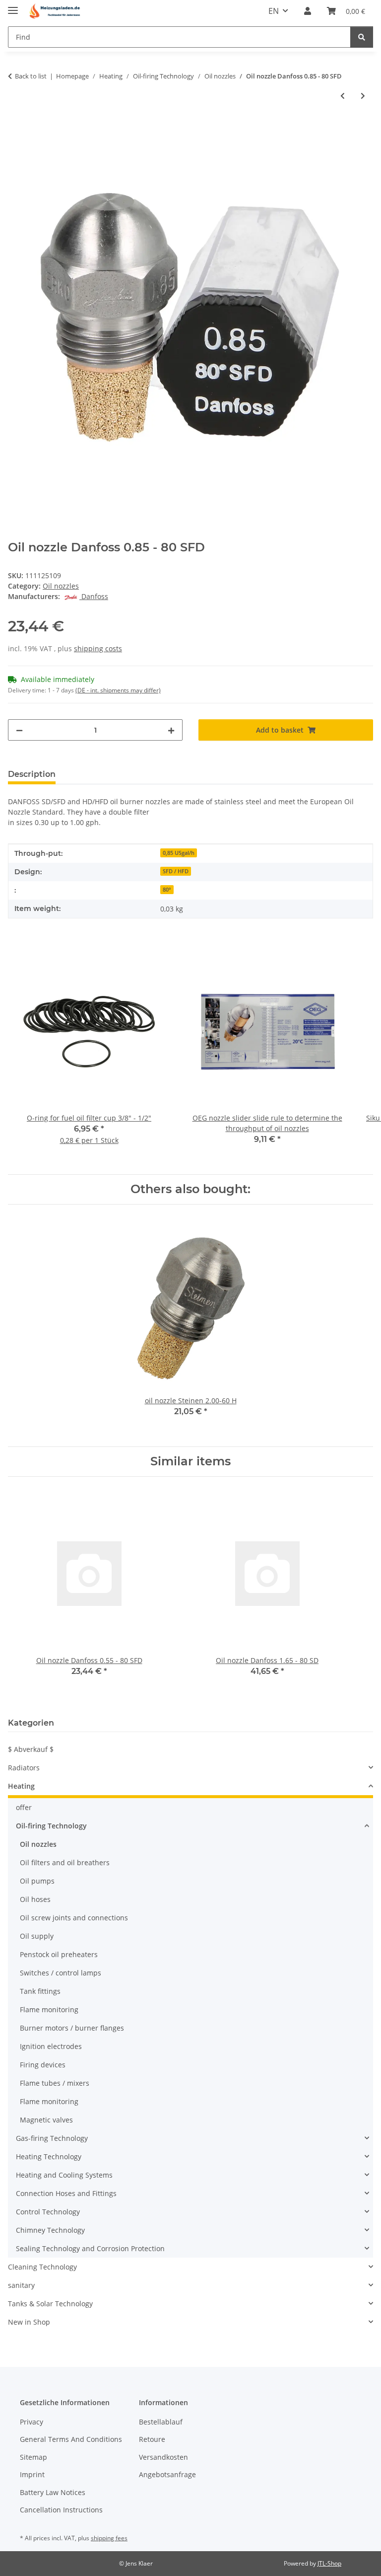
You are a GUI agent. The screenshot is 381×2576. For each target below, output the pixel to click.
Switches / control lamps (61, 1973)
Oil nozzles (61, 586)
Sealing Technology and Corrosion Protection (90, 2248)
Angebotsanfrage (167, 2474)
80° (167, 890)
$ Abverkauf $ (31, 1749)
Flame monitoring (49, 2009)
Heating (21, 1786)
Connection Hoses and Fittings (66, 2193)
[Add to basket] (16, 129)
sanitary (21, 2285)
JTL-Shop (329, 2563)
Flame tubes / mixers (55, 2083)
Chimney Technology (50, 2230)
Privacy (32, 2422)
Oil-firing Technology (51, 1826)
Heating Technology (49, 2157)
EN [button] (274, 11)
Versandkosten (163, 2457)
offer (24, 1807)
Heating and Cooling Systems (64, 2175)
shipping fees (109, 2538)
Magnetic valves (46, 2120)
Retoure (152, 2439)
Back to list (31, 76)
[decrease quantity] (19, 730)
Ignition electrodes (51, 2046)
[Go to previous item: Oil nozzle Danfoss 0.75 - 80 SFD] (343, 96)
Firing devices (43, 2065)
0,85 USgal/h (179, 853)
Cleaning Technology (42, 2267)
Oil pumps (37, 1881)
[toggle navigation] (13, 6)
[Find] (362, 37)
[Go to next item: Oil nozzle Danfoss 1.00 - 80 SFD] (363, 96)
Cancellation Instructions (61, 2510)
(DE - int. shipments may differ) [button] (118, 690)
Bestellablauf (161, 2422)
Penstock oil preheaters (59, 1954)
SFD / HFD (176, 871)
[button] (308, 11)
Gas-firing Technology (52, 2138)
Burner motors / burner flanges (72, 2028)
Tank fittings (40, 1991)
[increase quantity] (171, 730)
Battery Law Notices (53, 2492)
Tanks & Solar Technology (50, 2304)
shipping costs (98, 648)
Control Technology (48, 2212)
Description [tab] (32, 774)
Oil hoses (35, 1899)
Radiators (24, 1768)
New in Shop (29, 2322)
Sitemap (33, 2457)
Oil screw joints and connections (74, 1918)
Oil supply (37, 1936)
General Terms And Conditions (71, 2439)
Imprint (32, 2474)
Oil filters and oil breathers (65, 1862)
